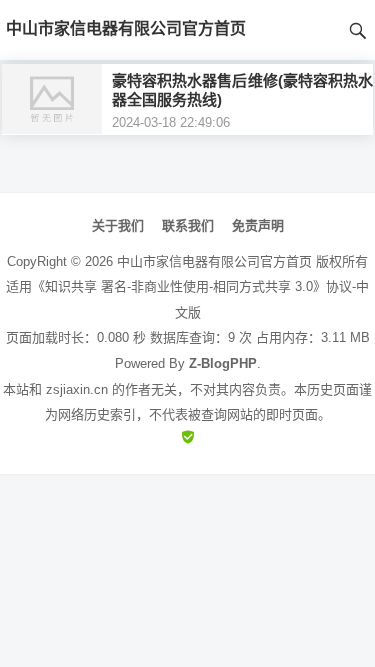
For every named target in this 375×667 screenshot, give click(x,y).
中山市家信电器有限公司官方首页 (214, 261)
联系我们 (188, 225)
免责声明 (258, 225)
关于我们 (118, 225)
